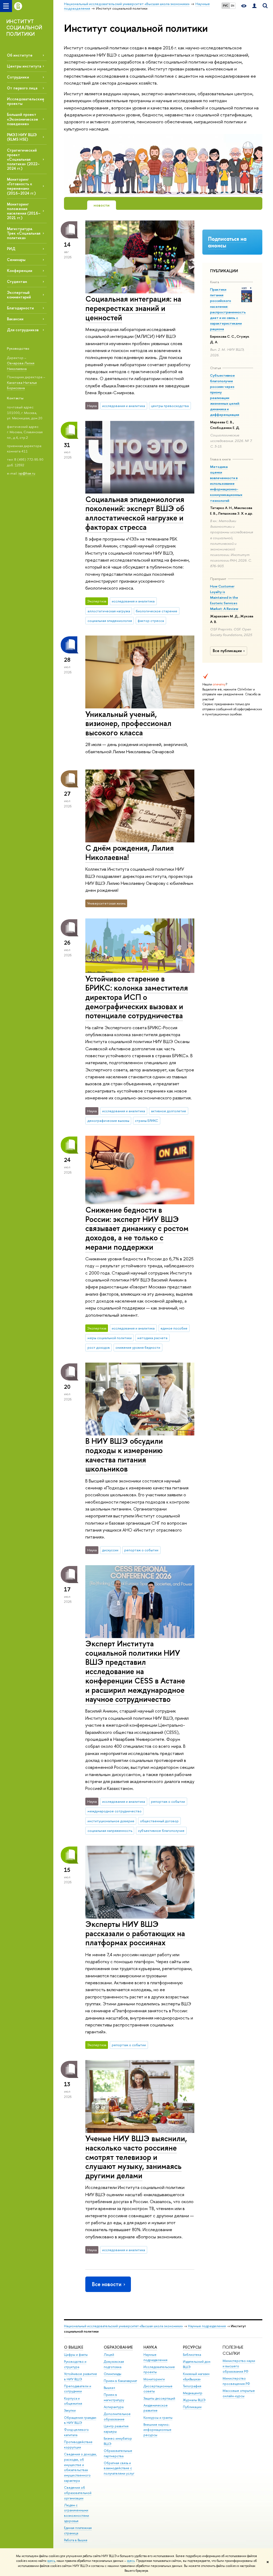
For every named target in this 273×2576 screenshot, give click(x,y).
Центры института (24, 66)
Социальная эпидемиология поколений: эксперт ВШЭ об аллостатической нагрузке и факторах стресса (135, 513)
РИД (11, 249)
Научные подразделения (207, 2326)
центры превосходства (170, 406)
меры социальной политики (110, 1338)
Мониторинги (154, 2379)
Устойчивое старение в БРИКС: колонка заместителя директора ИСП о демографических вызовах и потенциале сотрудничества (137, 997)
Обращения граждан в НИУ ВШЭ (80, 2420)
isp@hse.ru (27, 473)
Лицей (109, 2355)
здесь (51, 2561)
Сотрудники (18, 77)
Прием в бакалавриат (120, 2381)
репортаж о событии (141, 1550)
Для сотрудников (23, 330)
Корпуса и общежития (73, 2401)
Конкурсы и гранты (158, 2418)
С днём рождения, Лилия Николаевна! (130, 853)
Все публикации (227, 651)
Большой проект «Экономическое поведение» (23, 119)
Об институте (20, 55)
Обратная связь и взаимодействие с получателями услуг (119, 2468)
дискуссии (110, 1550)
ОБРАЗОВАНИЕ (118, 2347)
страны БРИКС (146, 1121)
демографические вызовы (108, 1121)
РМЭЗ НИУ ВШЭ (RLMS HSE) (22, 137)
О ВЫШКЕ (74, 2347)
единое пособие (174, 1328)
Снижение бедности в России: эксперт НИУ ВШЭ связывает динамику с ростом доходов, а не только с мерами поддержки (137, 1228)
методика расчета (152, 1338)
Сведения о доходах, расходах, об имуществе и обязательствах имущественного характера (80, 2467)
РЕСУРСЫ (192, 2347)
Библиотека (192, 2355)
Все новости (107, 2284)
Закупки (70, 2410)
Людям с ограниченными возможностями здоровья (77, 2513)
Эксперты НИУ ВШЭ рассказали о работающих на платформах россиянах (135, 1933)
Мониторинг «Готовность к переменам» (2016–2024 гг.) (21, 186)
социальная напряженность (110, 1831)
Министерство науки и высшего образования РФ (239, 2366)
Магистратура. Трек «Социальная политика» (24, 233)
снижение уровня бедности (138, 1347)
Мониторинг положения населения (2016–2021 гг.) (24, 211)
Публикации (192, 2407)
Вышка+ (110, 2388)
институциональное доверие (111, 1821)
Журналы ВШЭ (194, 2400)
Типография (192, 2386)
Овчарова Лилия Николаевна (21, 366)
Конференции (20, 271)
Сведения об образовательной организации (78, 2493)
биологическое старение (156, 611)
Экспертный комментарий (19, 295)
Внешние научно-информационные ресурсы (157, 2430)
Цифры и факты (76, 2355)
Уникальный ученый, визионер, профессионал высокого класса (128, 723)
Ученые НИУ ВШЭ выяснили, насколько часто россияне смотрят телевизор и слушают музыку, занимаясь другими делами (136, 2157)
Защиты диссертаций (159, 2398)
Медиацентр (193, 2393)
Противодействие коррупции (78, 2445)
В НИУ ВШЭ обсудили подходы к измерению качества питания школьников (124, 1455)
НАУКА (150, 2347)
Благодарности (20, 308)
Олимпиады (113, 2374)
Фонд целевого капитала (76, 2432)
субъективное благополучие (161, 1831)
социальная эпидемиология (110, 621)
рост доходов (99, 1347)
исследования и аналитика (124, 406)
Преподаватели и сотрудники (78, 2389)
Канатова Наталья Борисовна (22, 385)
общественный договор (159, 1821)
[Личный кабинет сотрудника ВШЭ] (254, 6)
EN (233, 6)
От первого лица (22, 88)
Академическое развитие (156, 2408)
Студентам (17, 281)
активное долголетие (168, 1111)
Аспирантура (114, 2407)
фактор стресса (151, 621)
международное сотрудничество (115, 1811)
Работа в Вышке (76, 2540)
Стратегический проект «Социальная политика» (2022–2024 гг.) (23, 159)
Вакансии (15, 319)
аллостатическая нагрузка (109, 611)
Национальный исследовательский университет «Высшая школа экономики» (123, 2326)
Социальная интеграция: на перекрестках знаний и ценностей (133, 308)
